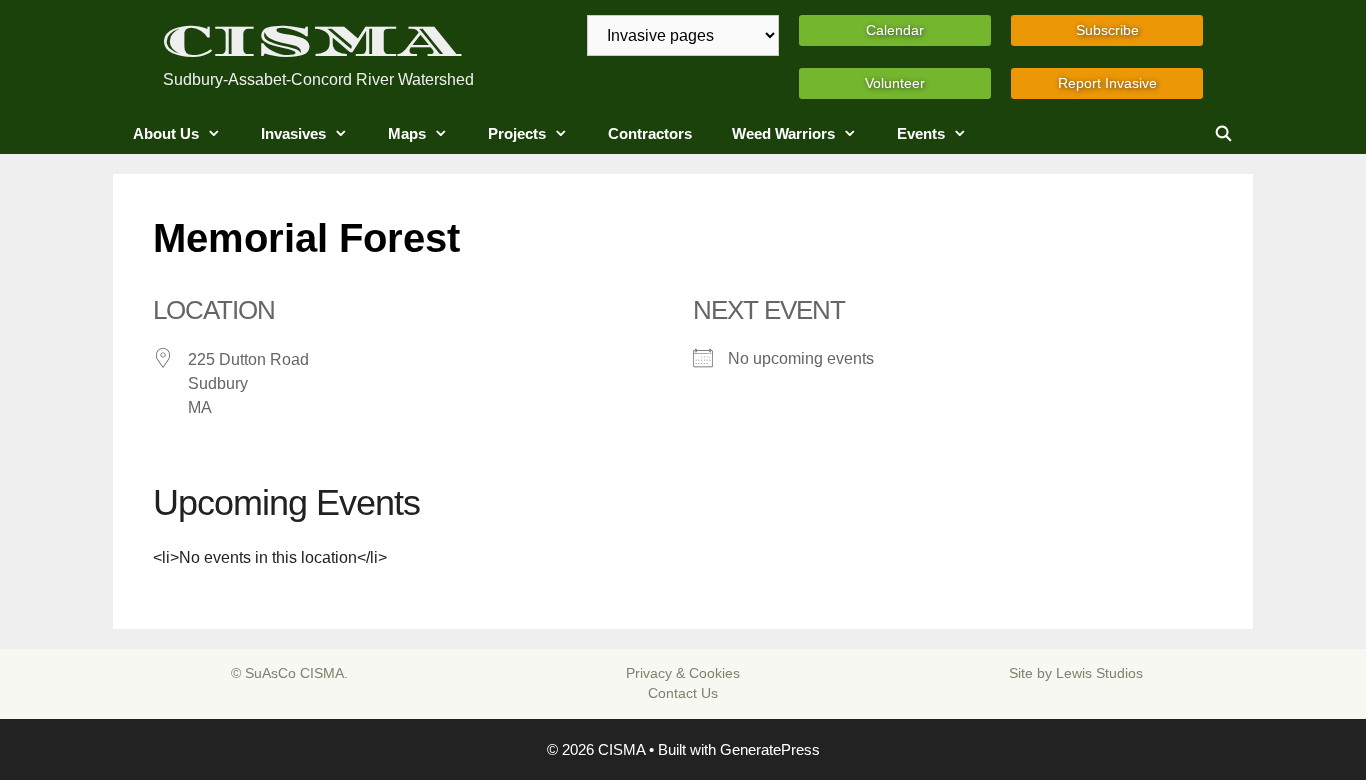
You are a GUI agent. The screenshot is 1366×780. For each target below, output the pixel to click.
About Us (166, 133)
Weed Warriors (783, 133)
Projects (517, 133)
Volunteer (895, 83)
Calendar (895, 30)
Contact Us (683, 693)
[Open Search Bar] (1223, 134)
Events (921, 133)
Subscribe (1107, 30)
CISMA (312, 41)
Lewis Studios (1099, 673)
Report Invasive (1107, 83)
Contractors (650, 133)
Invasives (293, 133)
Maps (407, 133)
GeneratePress (770, 749)
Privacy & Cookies (683, 673)
